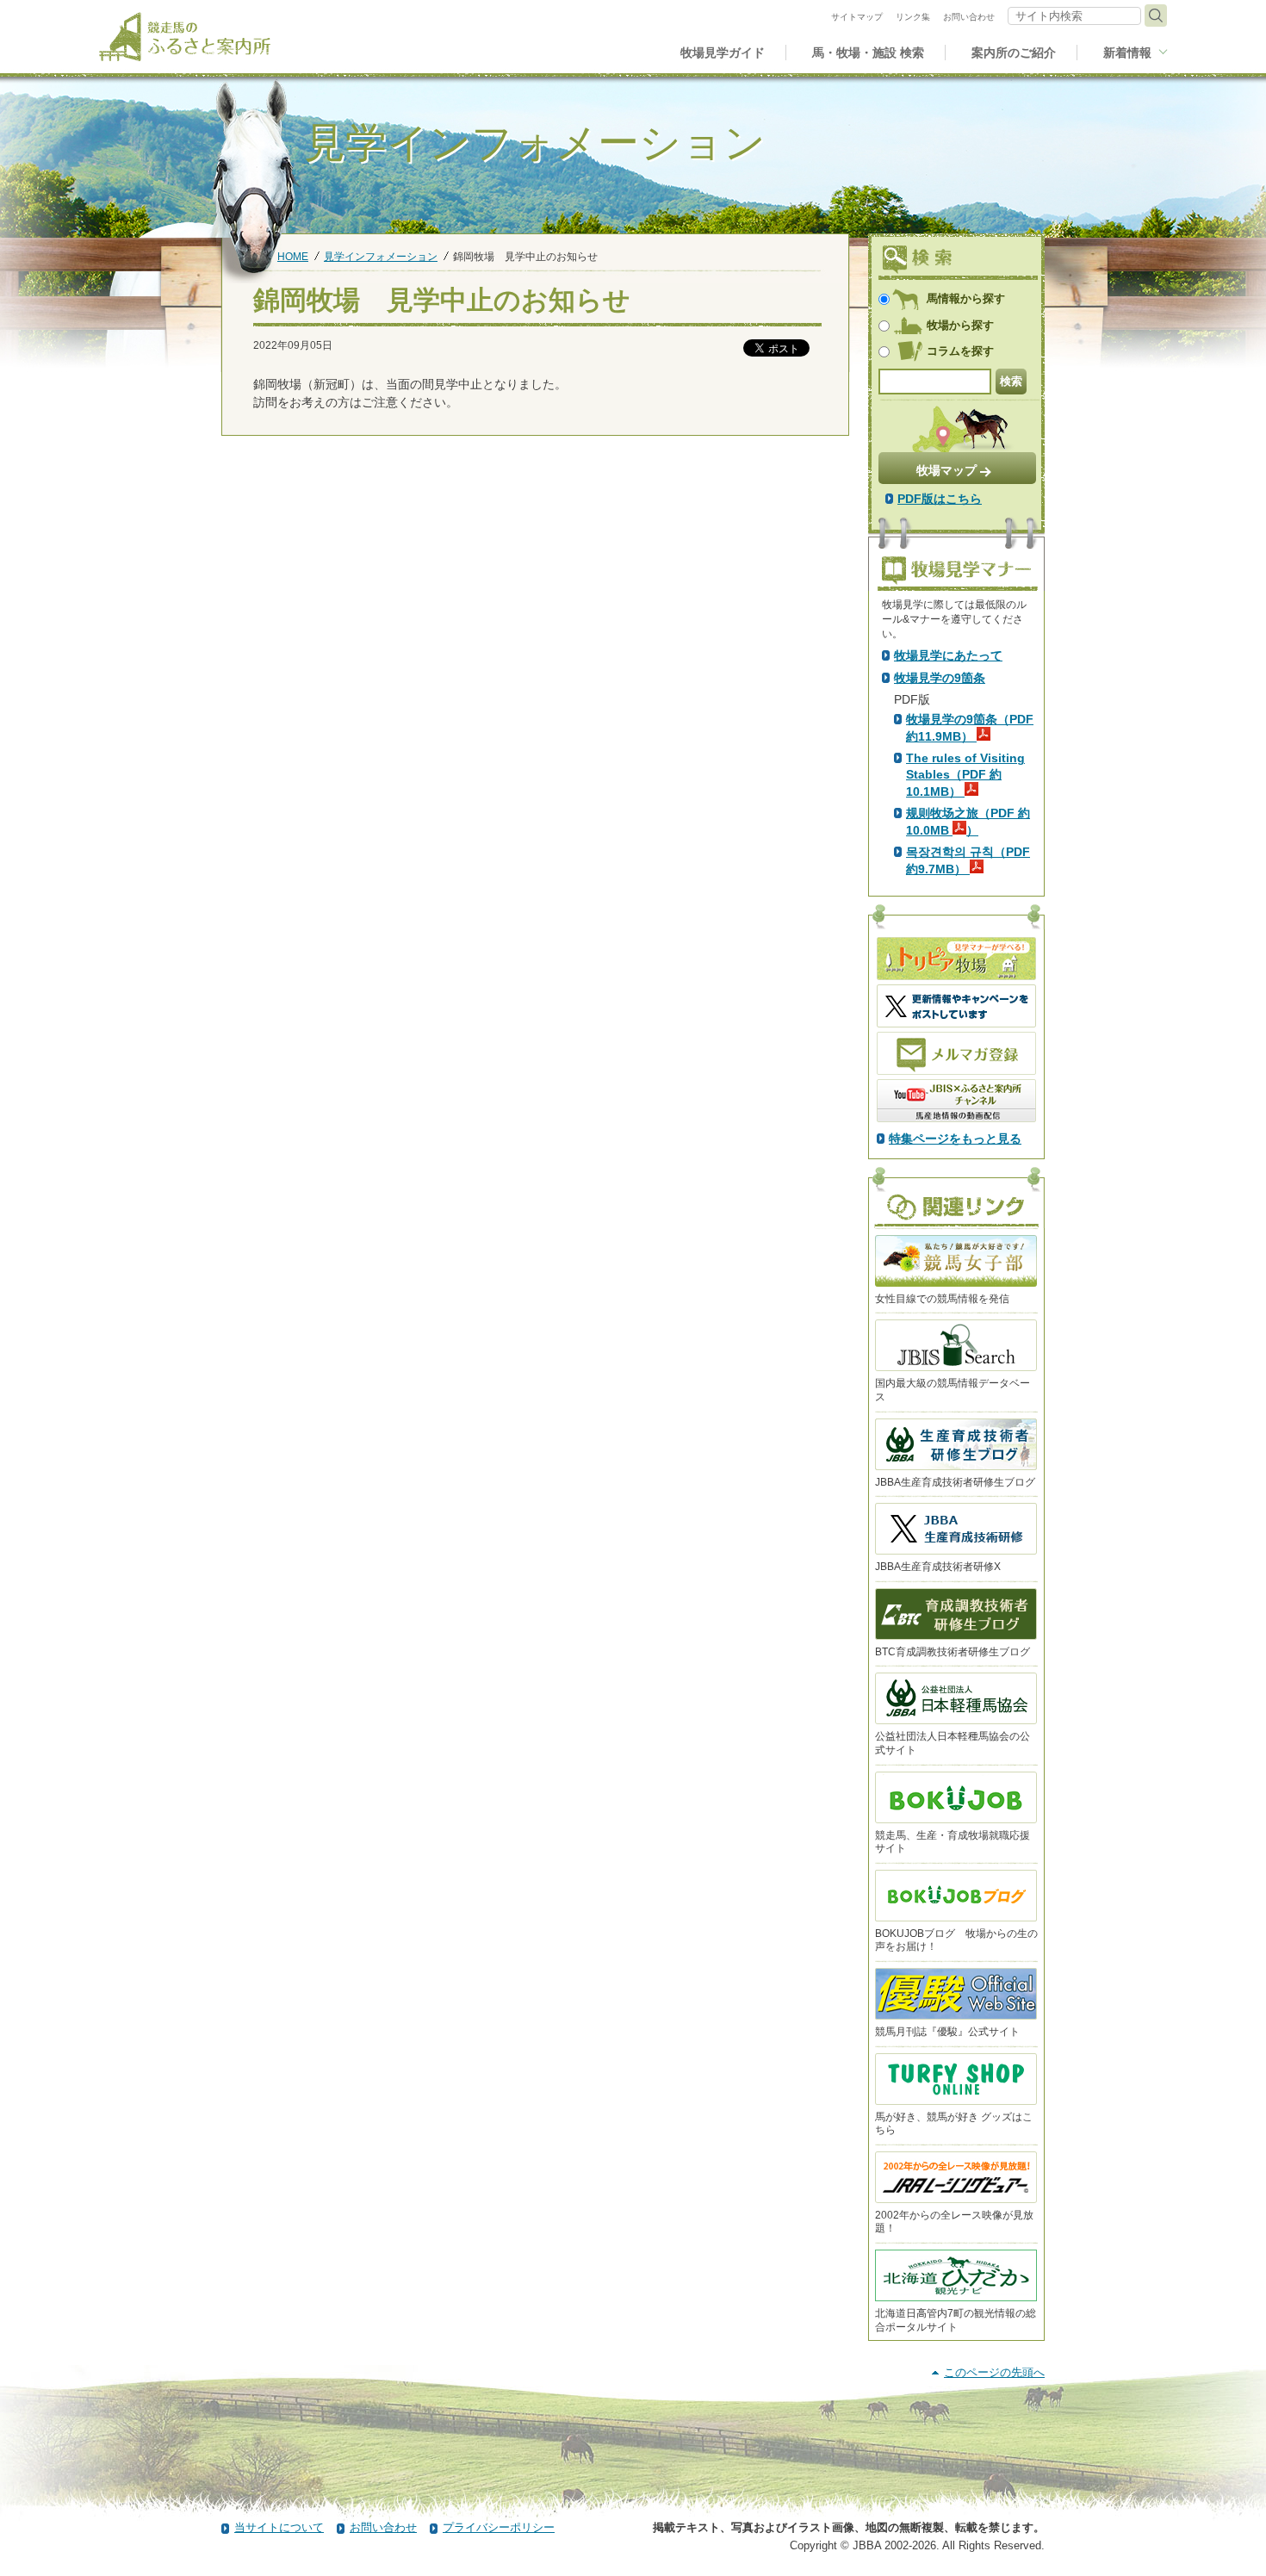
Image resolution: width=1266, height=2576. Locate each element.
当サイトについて (279, 2527)
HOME (293, 256)
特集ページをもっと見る (955, 1139)
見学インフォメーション (381, 256)
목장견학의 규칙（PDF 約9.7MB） (968, 860)
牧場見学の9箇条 (940, 678)
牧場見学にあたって (948, 655)
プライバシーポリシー (499, 2527)
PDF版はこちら (940, 499)
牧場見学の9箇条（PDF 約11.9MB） (970, 728)
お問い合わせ (383, 2527)
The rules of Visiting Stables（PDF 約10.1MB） (965, 774)
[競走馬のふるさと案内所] (185, 37)
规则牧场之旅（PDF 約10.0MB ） (968, 822)
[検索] (1156, 16)
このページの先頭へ (994, 2372)
